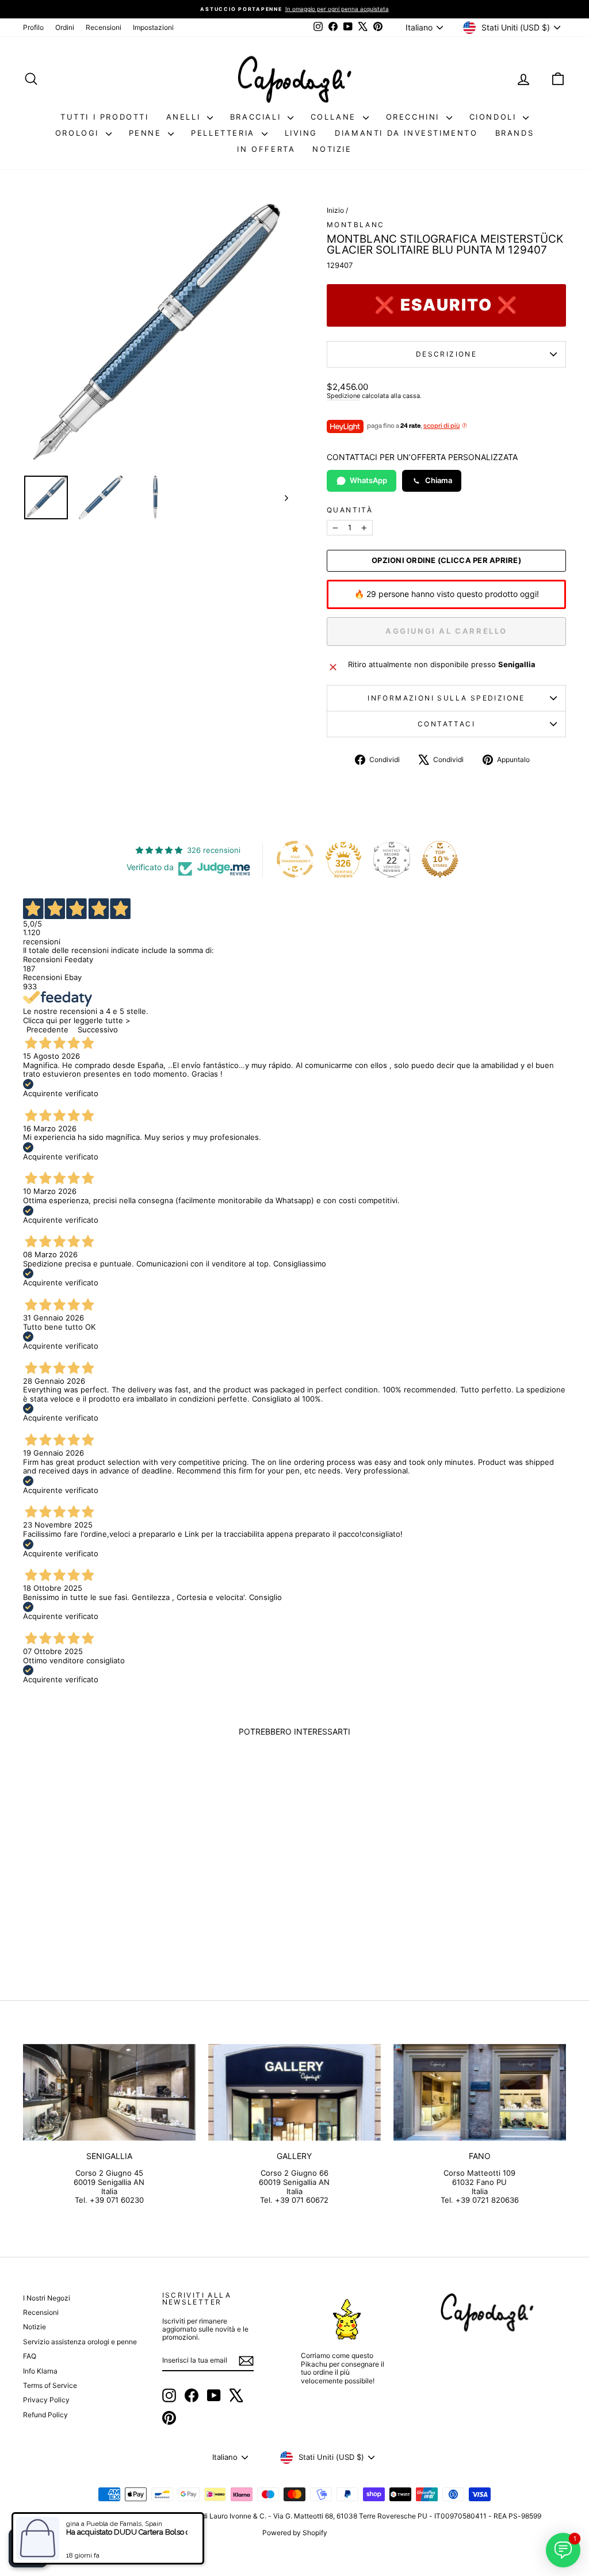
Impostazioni (153, 27)
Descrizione (446, 354)
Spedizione (343, 396)
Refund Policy (45, 2415)
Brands (515, 133)
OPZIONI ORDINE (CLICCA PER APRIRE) (446, 560)
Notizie (332, 149)
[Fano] (480, 2093)
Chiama (439, 480)
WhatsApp (368, 480)
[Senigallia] (109, 2093)
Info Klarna (40, 2371)
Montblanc (356, 225)
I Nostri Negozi (47, 2298)
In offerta (266, 149)
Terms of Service (50, 2385)
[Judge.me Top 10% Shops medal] (440, 859)
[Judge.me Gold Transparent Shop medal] (295, 859)
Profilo (33, 27)
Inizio (335, 210)
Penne (147, 133)
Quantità (350, 510)
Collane (335, 117)
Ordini (65, 27)
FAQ (30, 2356)
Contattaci (446, 724)
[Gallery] (294, 2093)
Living (301, 133)
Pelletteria (225, 133)
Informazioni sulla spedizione (446, 698)
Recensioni (104, 27)
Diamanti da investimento (406, 133)
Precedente (47, 1029)
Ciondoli (495, 117)
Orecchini (415, 117)
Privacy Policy (46, 2400)
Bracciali (257, 117)
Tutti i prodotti (105, 117)
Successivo (98, 1029)
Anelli (185, 117)
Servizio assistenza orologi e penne (80, 2342)
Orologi (79, 133)
